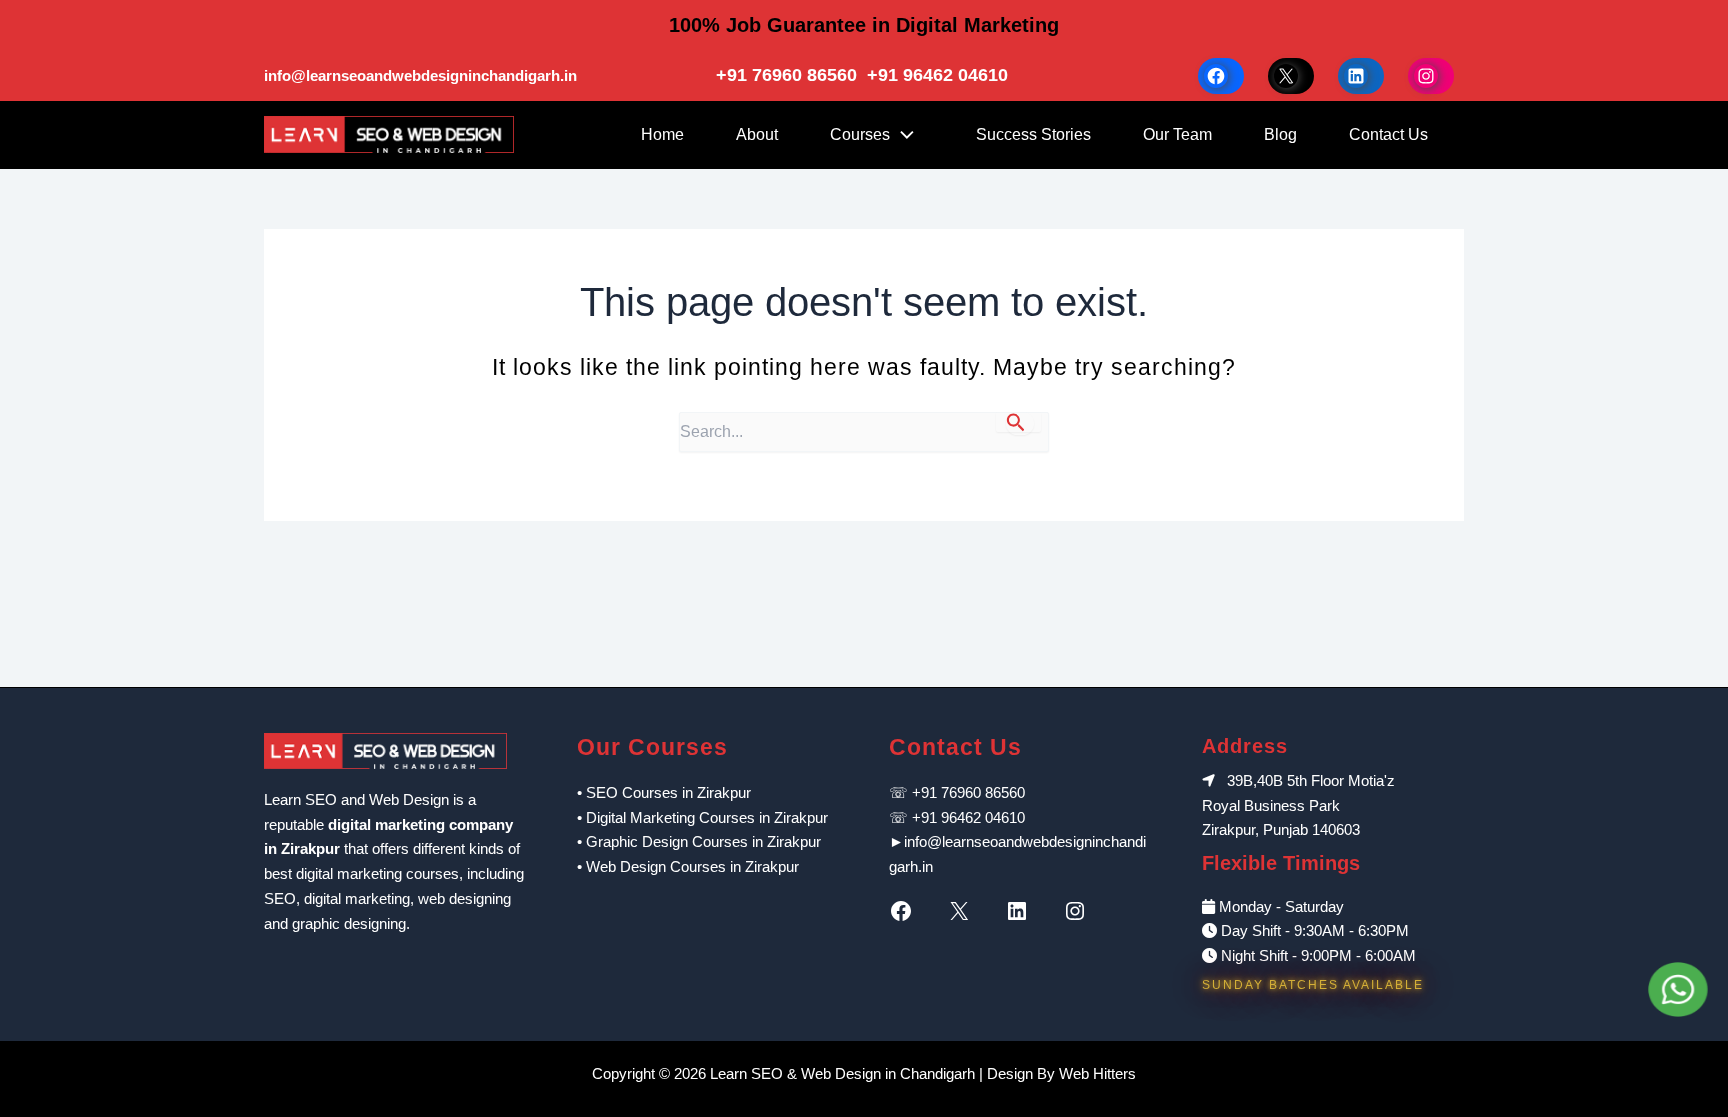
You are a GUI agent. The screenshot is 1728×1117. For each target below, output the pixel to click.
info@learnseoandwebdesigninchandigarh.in (420, 75)
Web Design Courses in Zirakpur (692, 866)
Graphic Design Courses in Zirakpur (703, 841)
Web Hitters (1097, 1073)
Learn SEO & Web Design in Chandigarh (842, 1073)
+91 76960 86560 (789, 75)
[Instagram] (1080, 911)
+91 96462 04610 (937, 75)
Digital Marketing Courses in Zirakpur (707, 817)
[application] (907, 135)
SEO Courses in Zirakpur (668, 792)
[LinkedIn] (1022, 911)
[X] (964, 911)
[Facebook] (906, 911)
